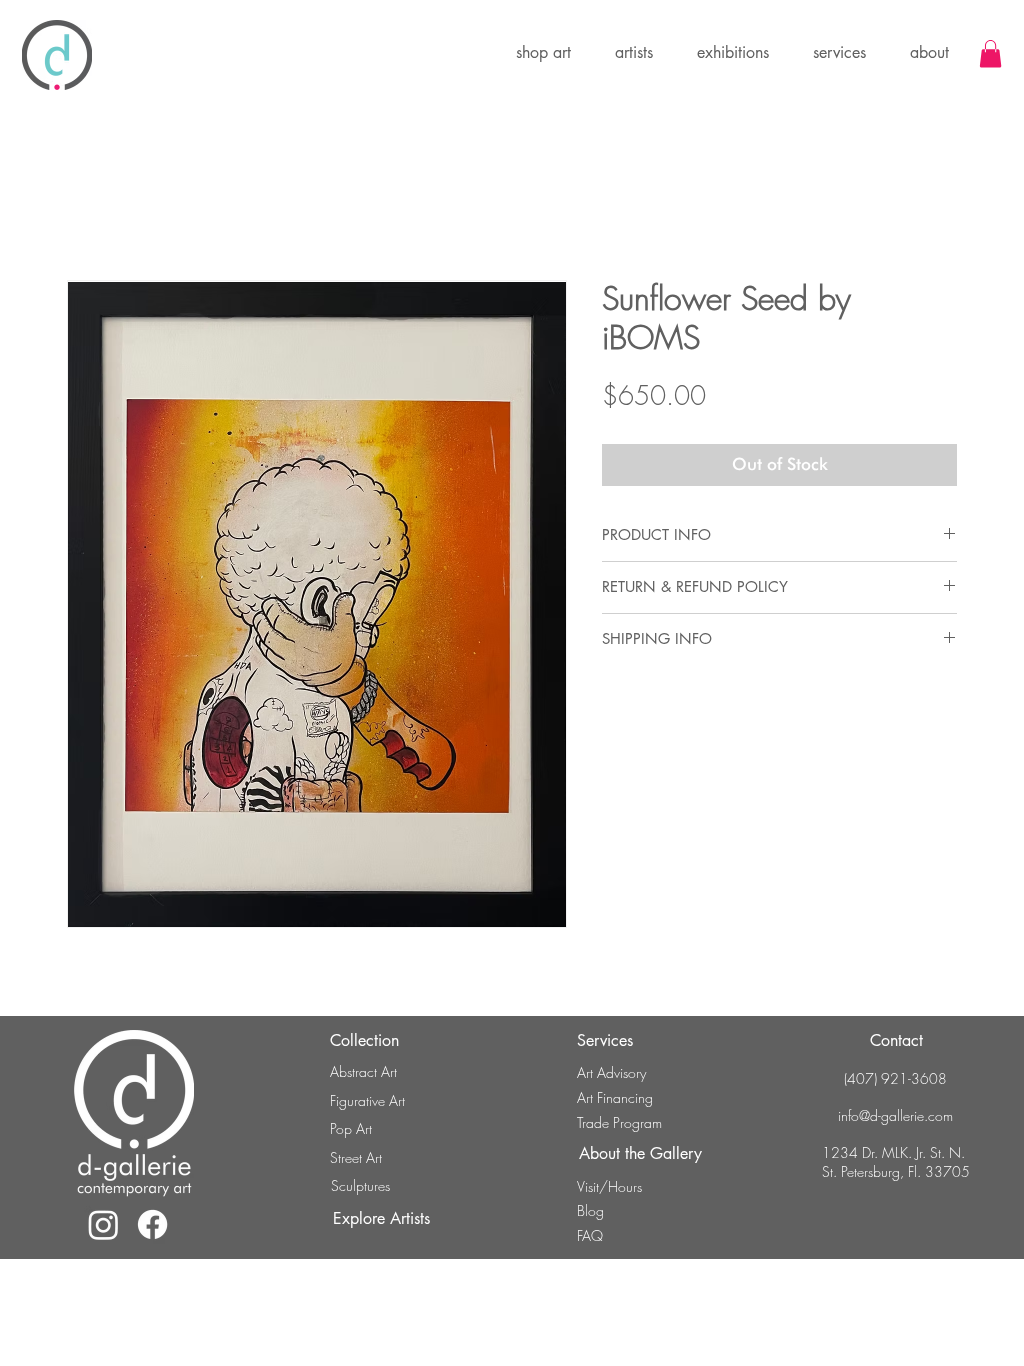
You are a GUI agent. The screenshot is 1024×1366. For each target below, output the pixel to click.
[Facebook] (152, 1224)
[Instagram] (103, 1224)
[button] (733, 53)
